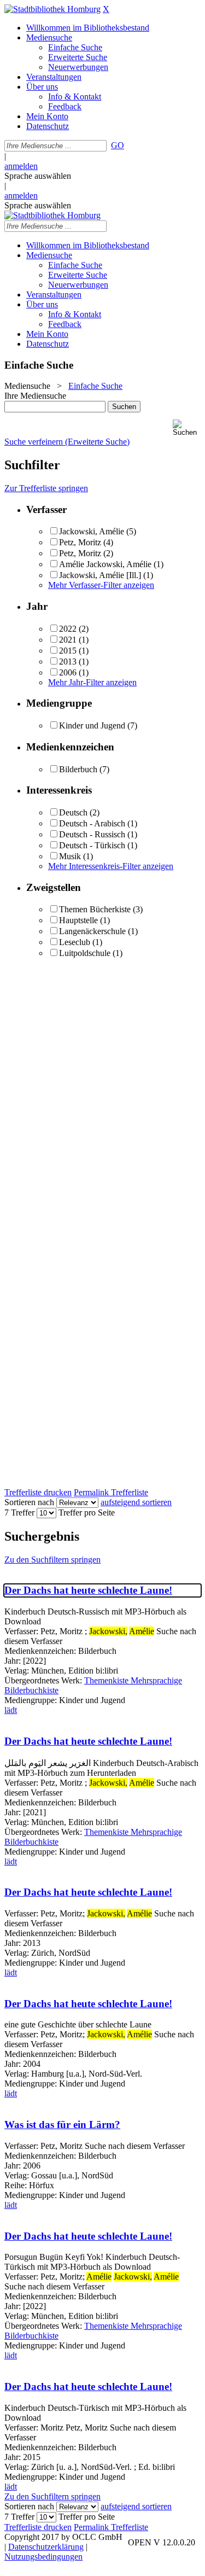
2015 (68, 651)
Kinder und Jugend (92, 725)
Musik (70, 856)
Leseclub (75, 942)
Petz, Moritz (80, 542)
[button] (187, 428)
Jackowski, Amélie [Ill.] (100, 575)
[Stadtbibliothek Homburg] (52, 9)
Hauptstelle (78, 920)
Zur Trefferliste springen (46, 488)
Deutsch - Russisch (92, 834)
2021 (68, 640)
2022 (68, 629)
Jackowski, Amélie (92, 531)
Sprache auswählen (38, 176)
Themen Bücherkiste (95, 909)
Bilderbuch (78, 769)
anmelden (21, 166)
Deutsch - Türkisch (92, 845)
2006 (68, 672)
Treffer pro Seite (87, 1513)
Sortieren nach (29, 1502)
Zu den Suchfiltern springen (52, 1560)
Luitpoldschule (85, 953)
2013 (68, 662)
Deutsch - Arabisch (92, 823)
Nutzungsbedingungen (43, 2557)
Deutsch (73, 812)
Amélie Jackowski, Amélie (105, 564)
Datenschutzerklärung (46, 2547)
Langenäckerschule (92, 931)
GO (118, 145)
